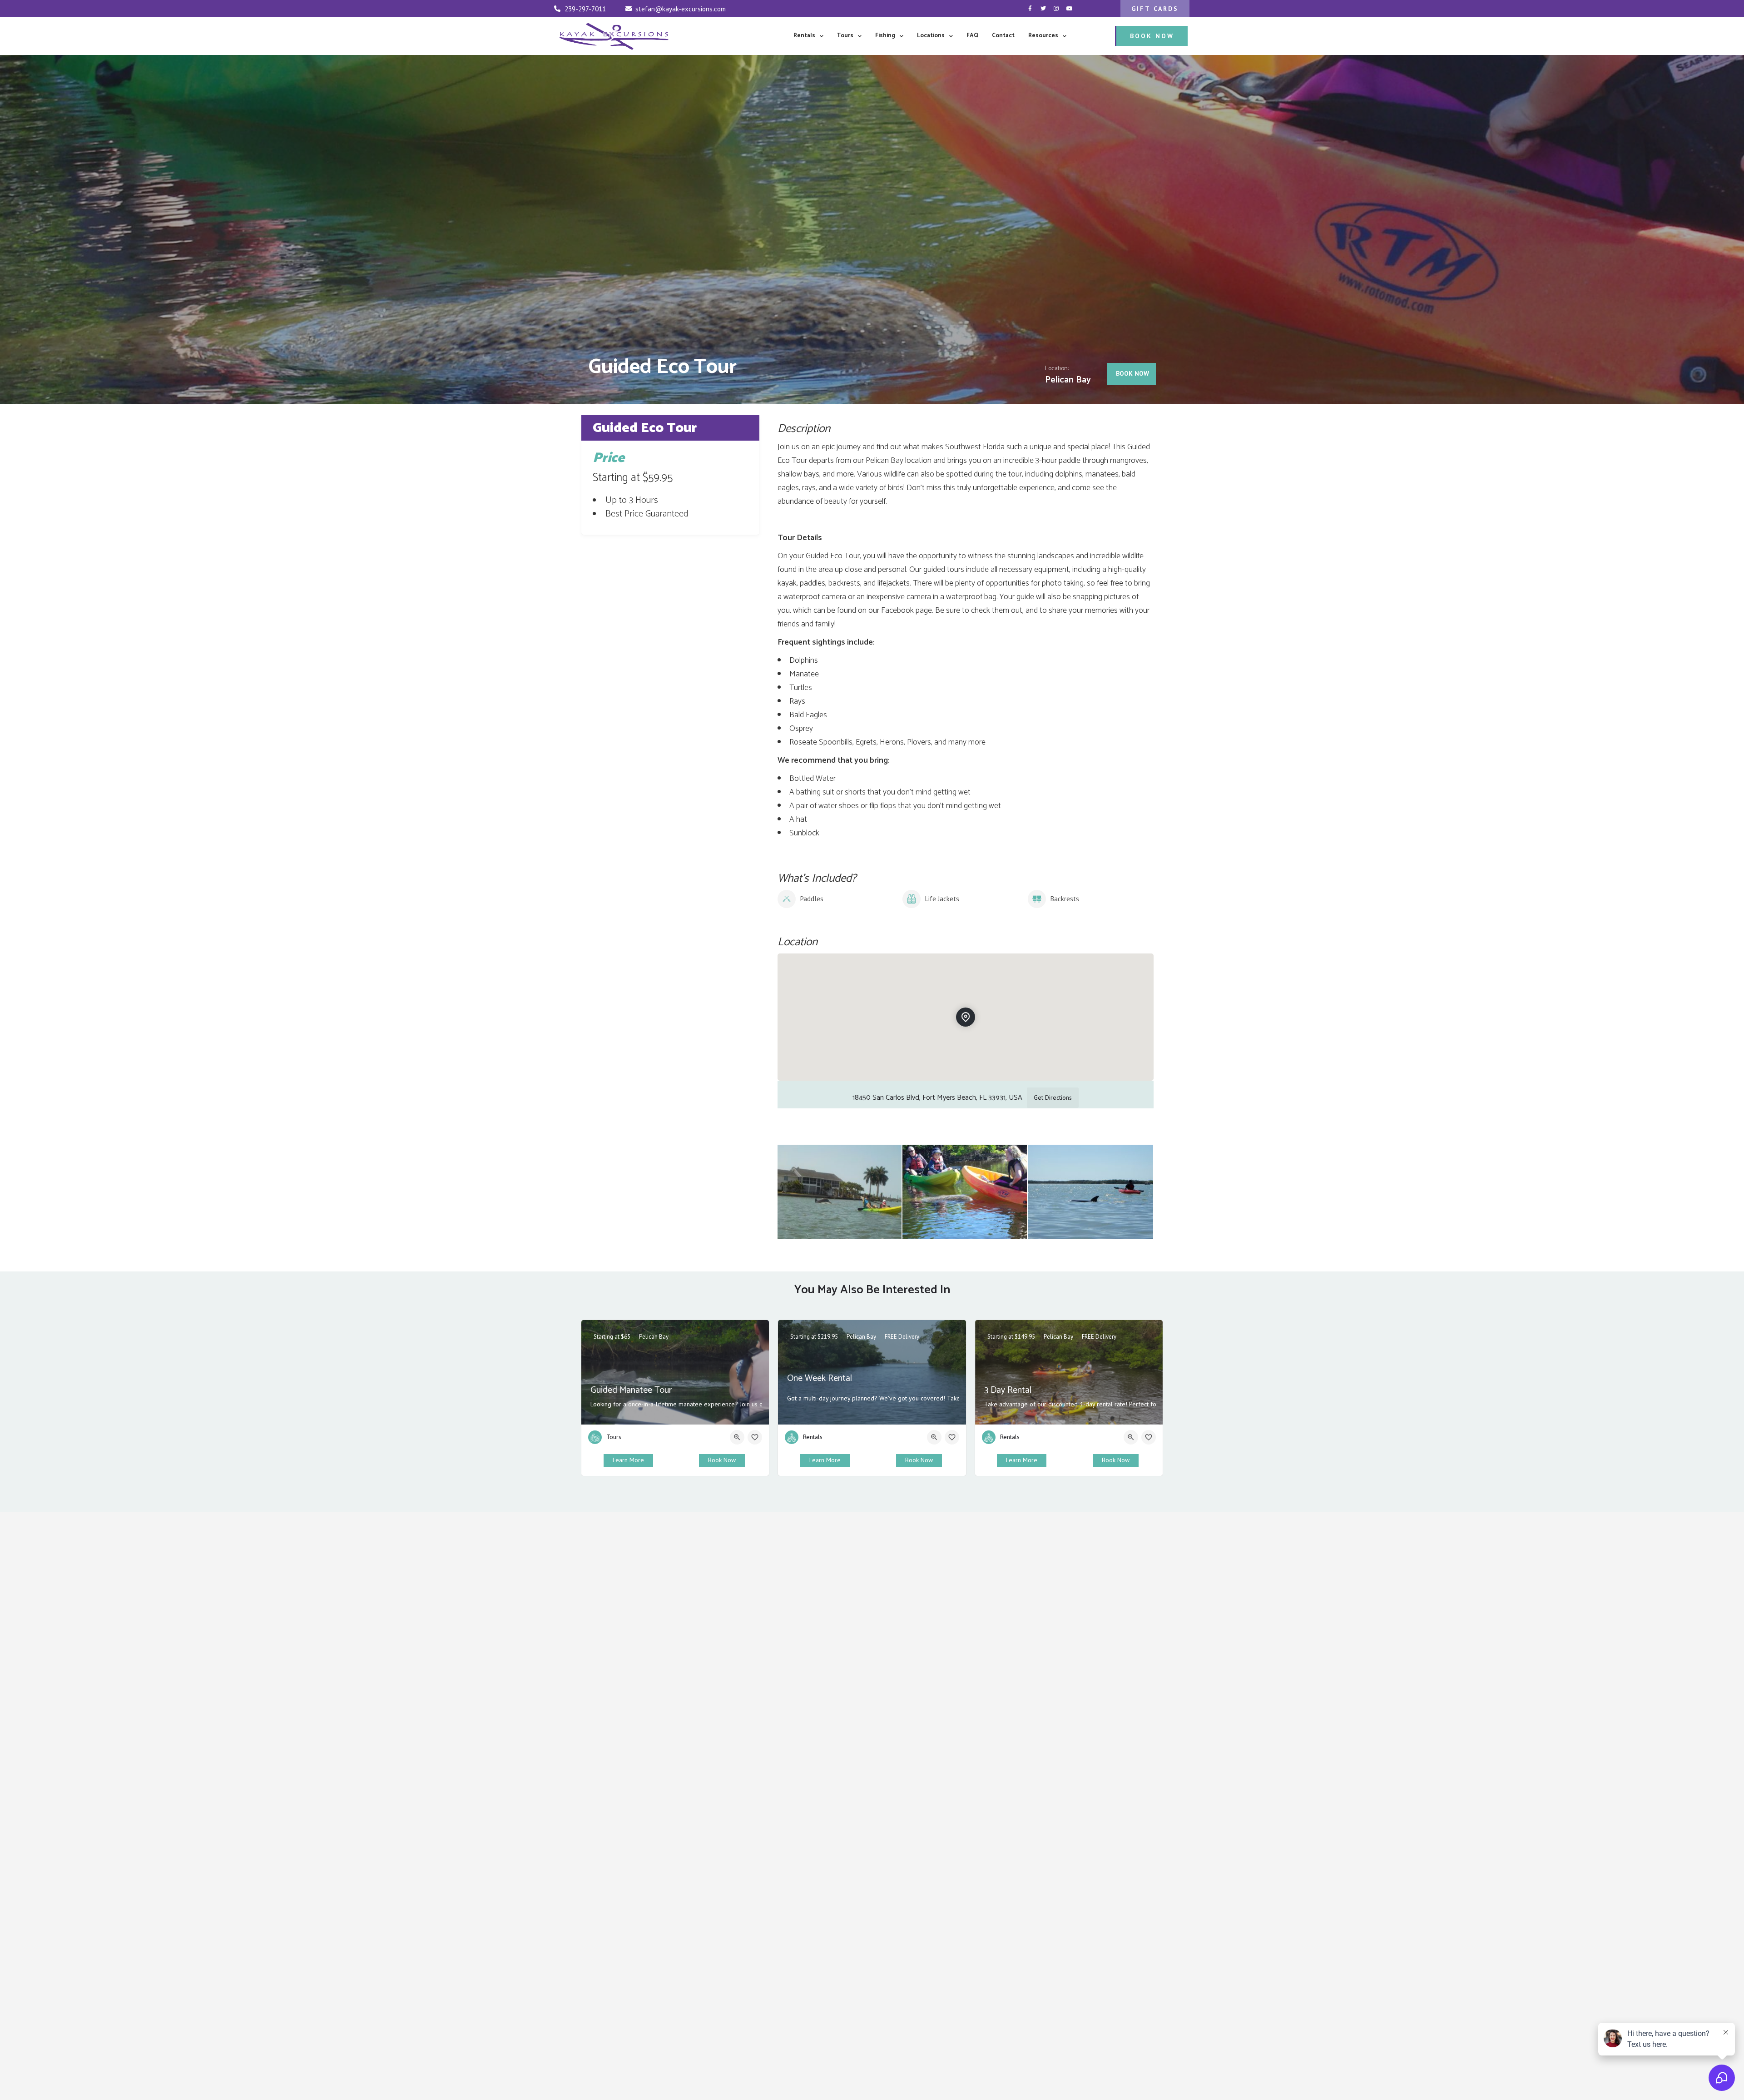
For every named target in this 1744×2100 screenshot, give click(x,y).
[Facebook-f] (1030, 9)
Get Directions (1053, 1097)
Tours (845, 36)
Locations (931, 36)
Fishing (885, 36)
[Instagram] (1056, 9)
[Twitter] (1043, 9)
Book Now (722, 1460)
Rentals (804, 36)
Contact (1003, 36)
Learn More (628, 1460)
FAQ (972, 36)
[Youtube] (1070, 9)
